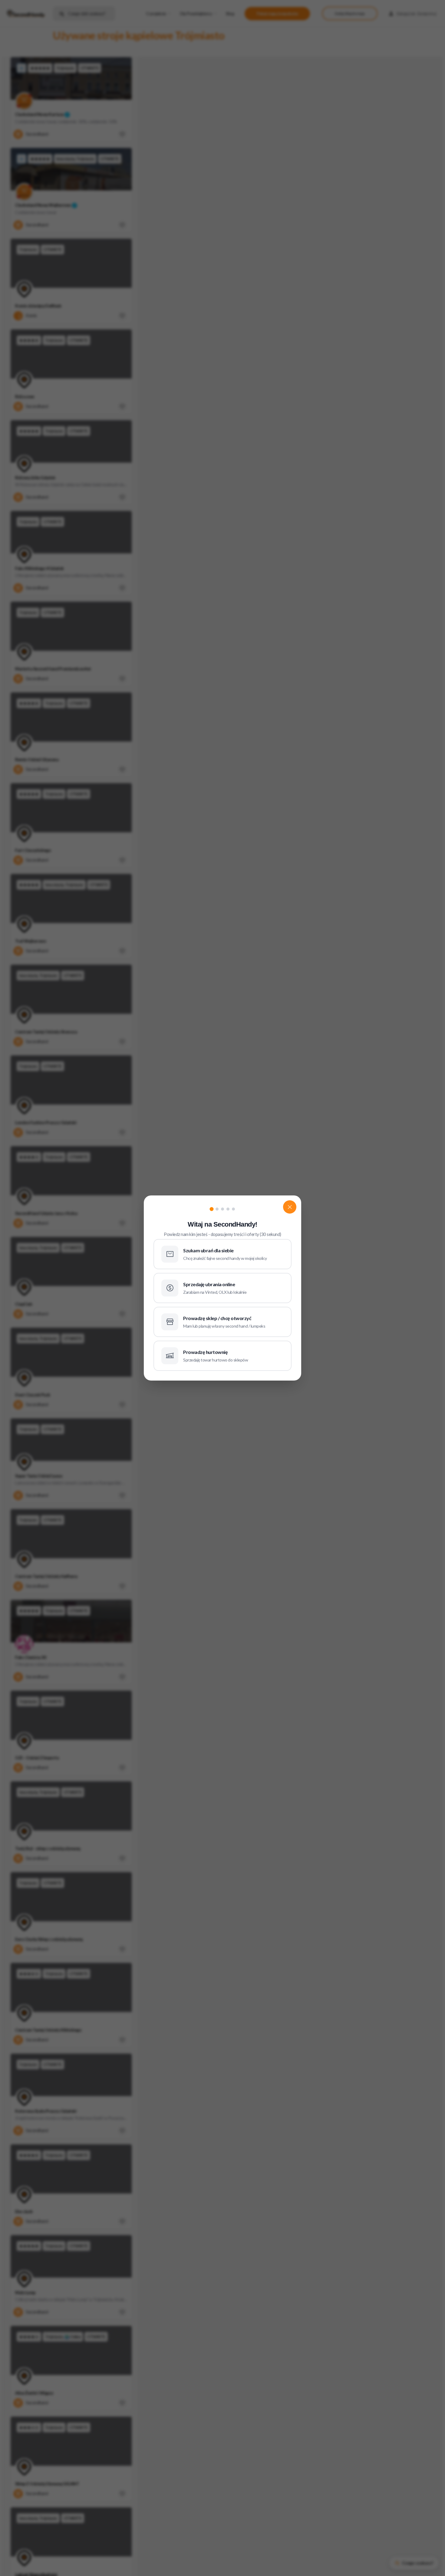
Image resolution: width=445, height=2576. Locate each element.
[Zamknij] (290, 1207)
